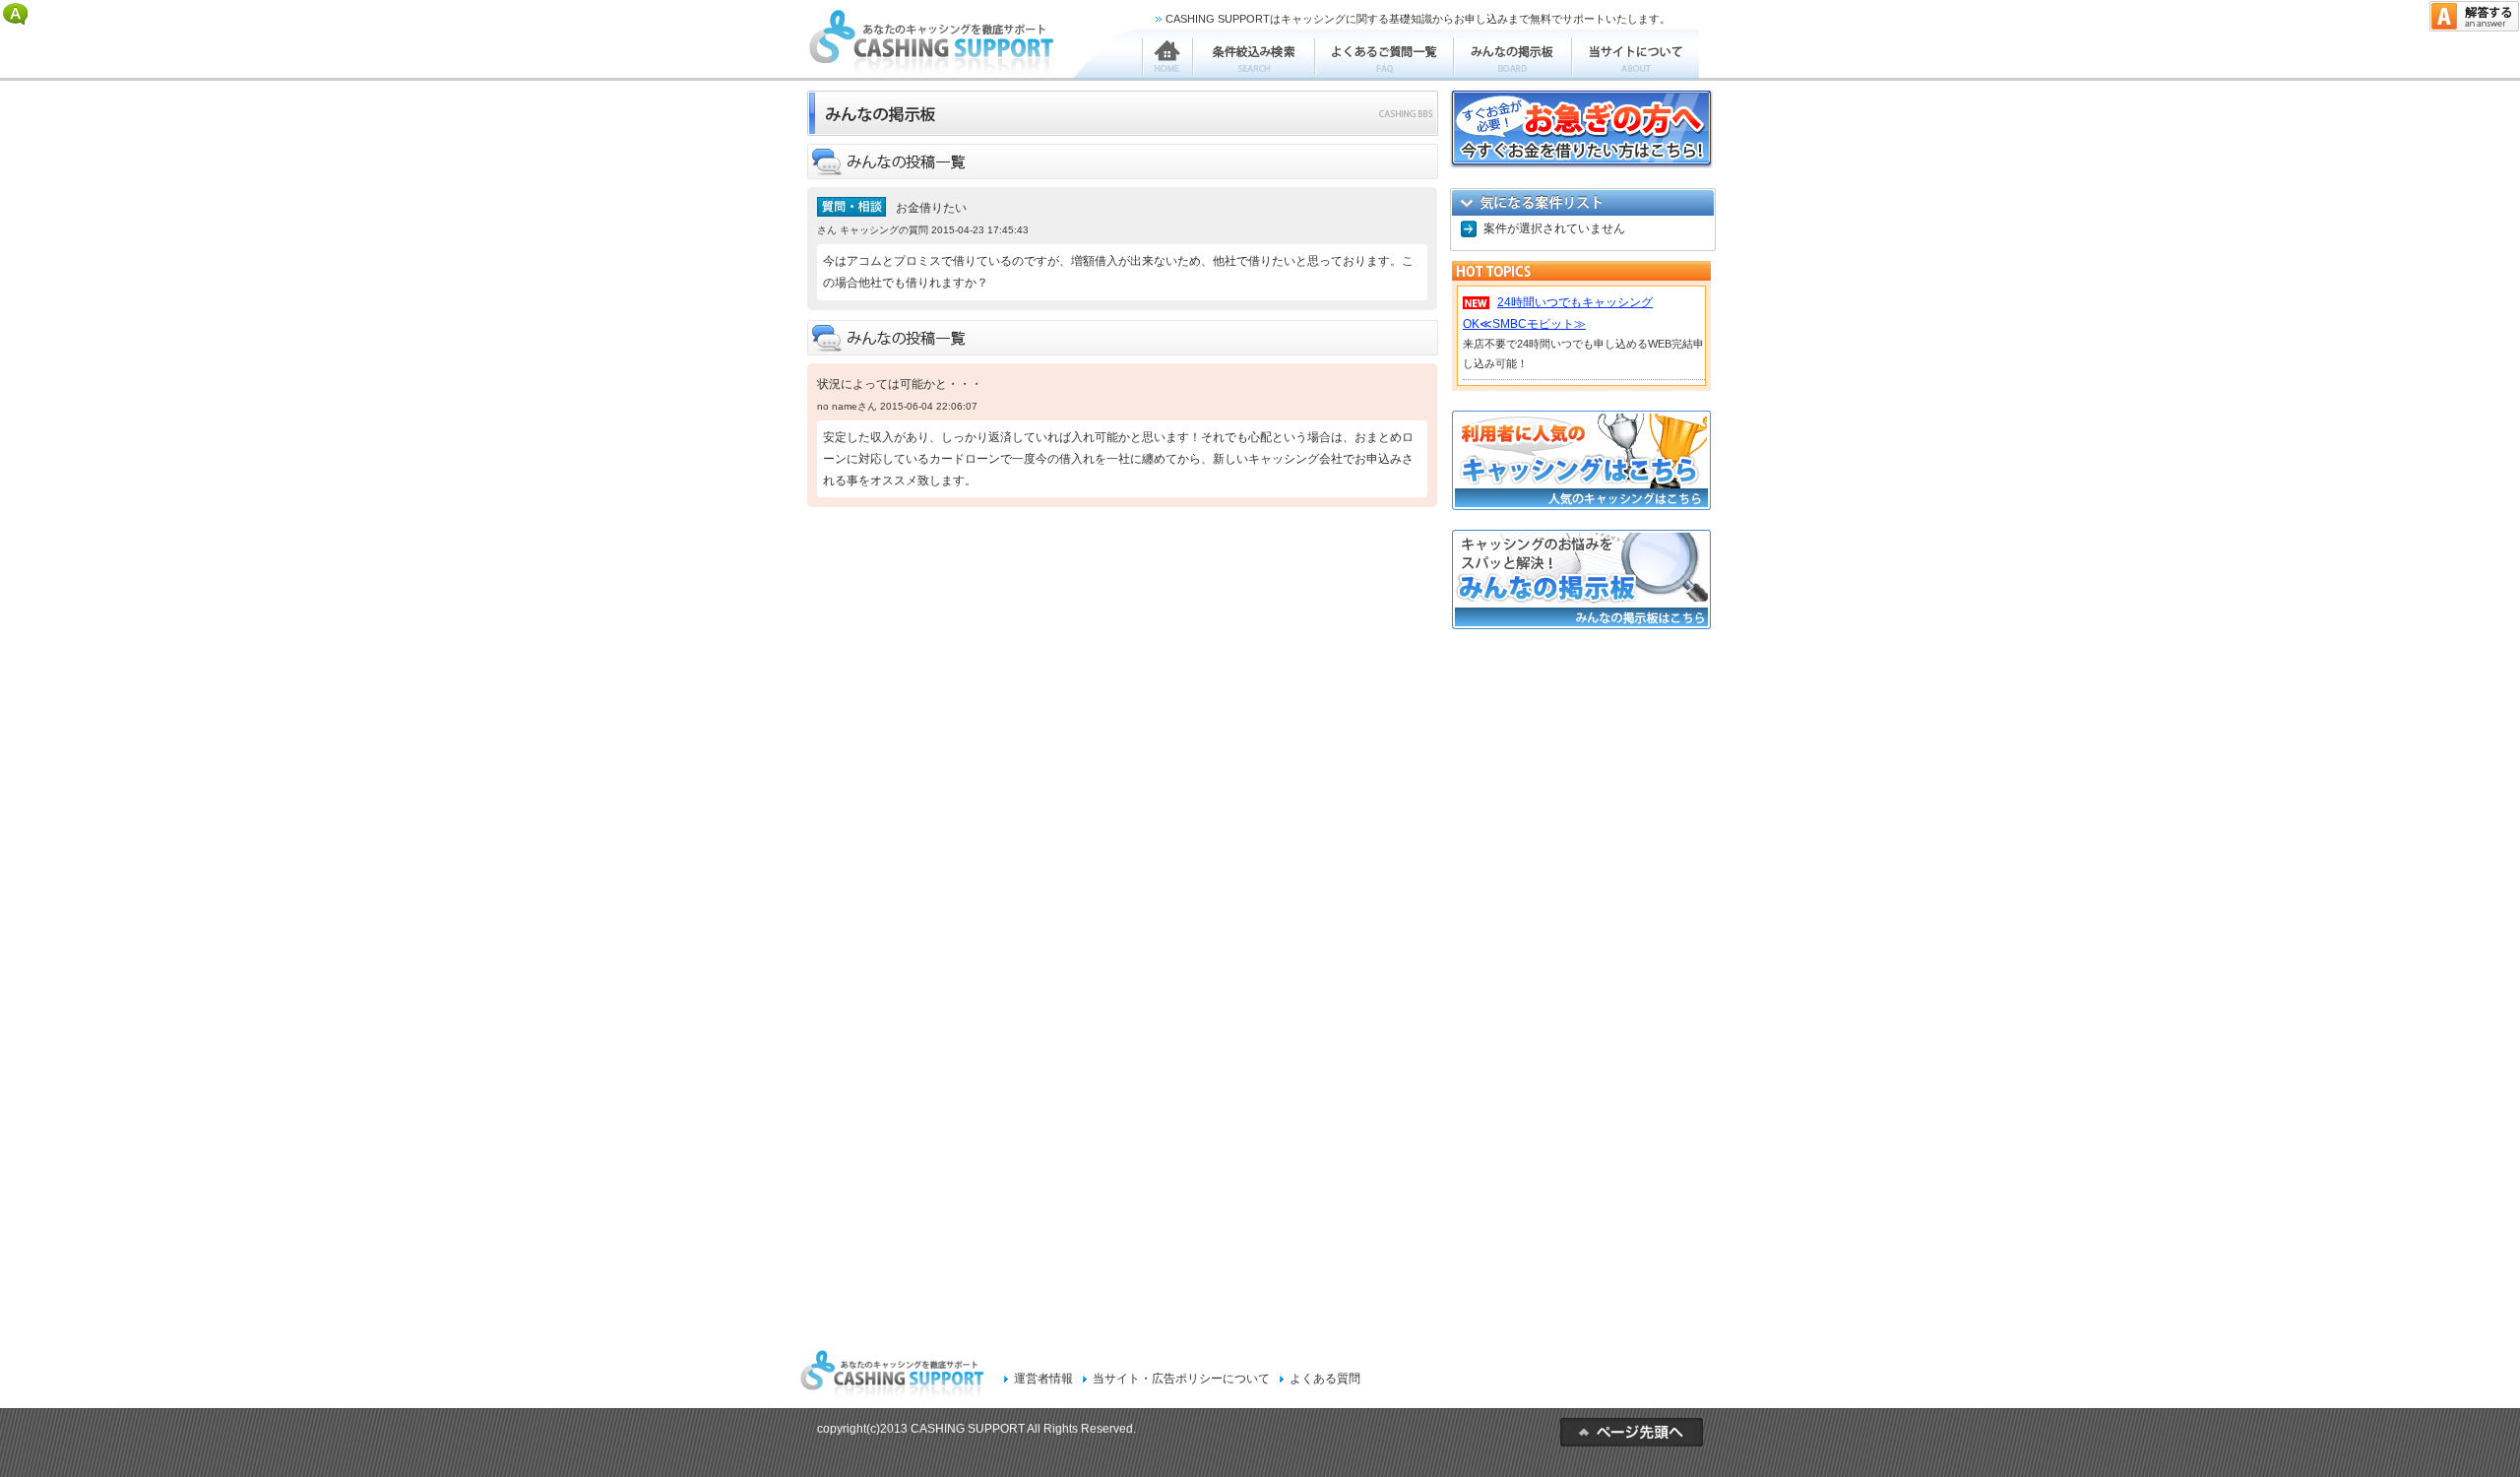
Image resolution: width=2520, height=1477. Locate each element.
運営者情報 (1043, 1379)
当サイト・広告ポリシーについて (1181, 1379)
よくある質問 (1325, 1379)
